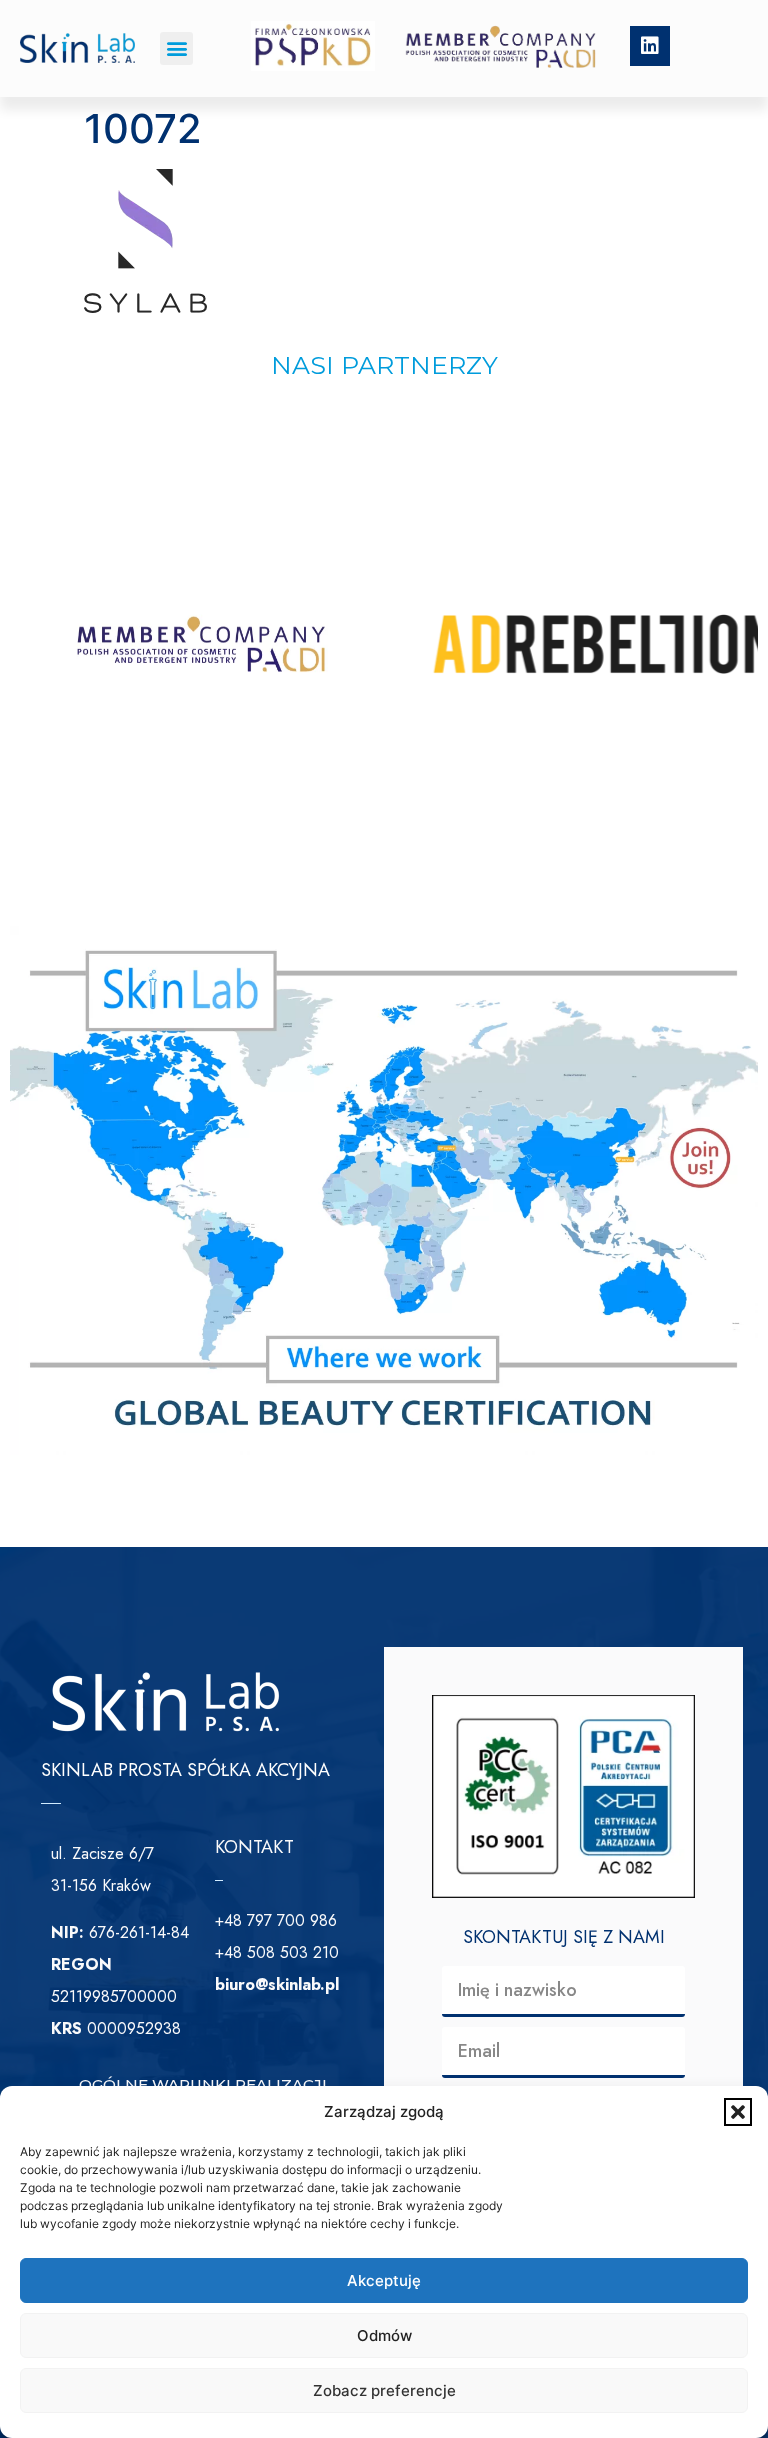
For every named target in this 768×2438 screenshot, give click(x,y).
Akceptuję (384, 2280)
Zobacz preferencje (384, 2390)
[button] (738, 2112)
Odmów (384, 2335)
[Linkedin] (650, 46)
